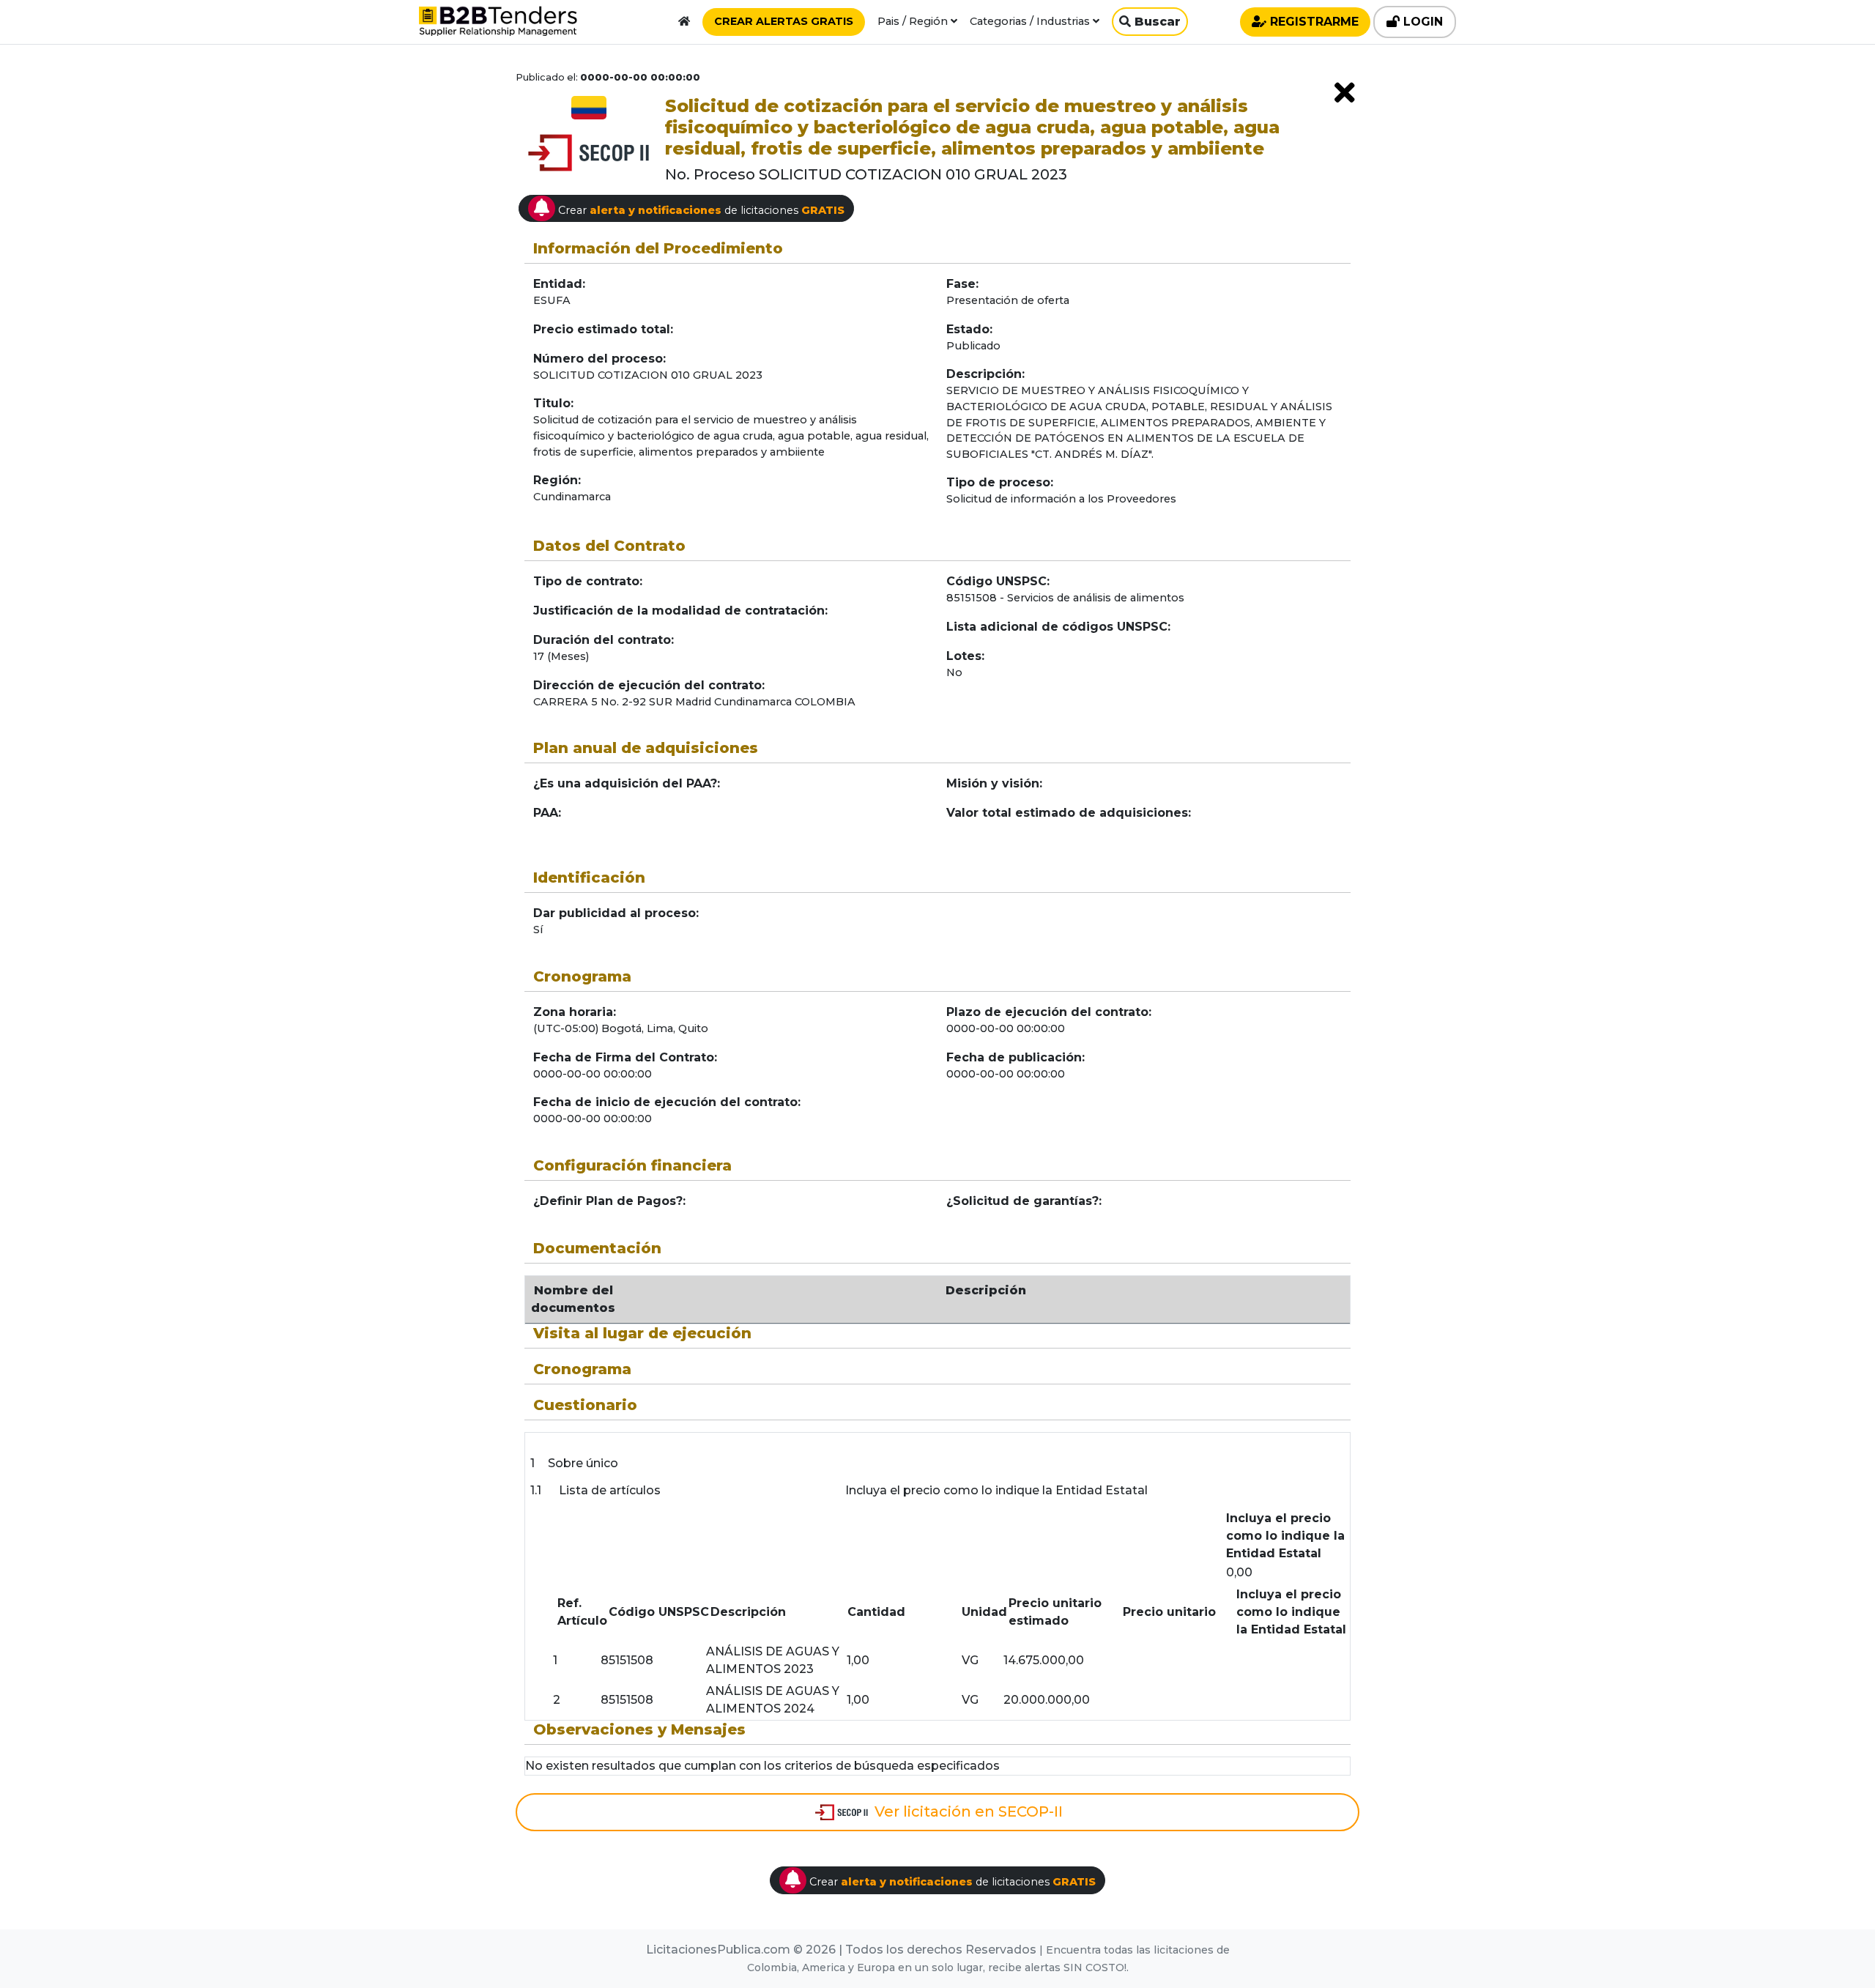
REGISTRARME (1312, 22)
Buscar (1156, 22)
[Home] (684, 21)
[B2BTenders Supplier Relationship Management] (498, 25)
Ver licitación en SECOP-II (967, 1811)
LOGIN (1421, 22)
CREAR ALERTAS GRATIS (784, 21)
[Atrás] (1345, 93)
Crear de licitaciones (700, 210)
